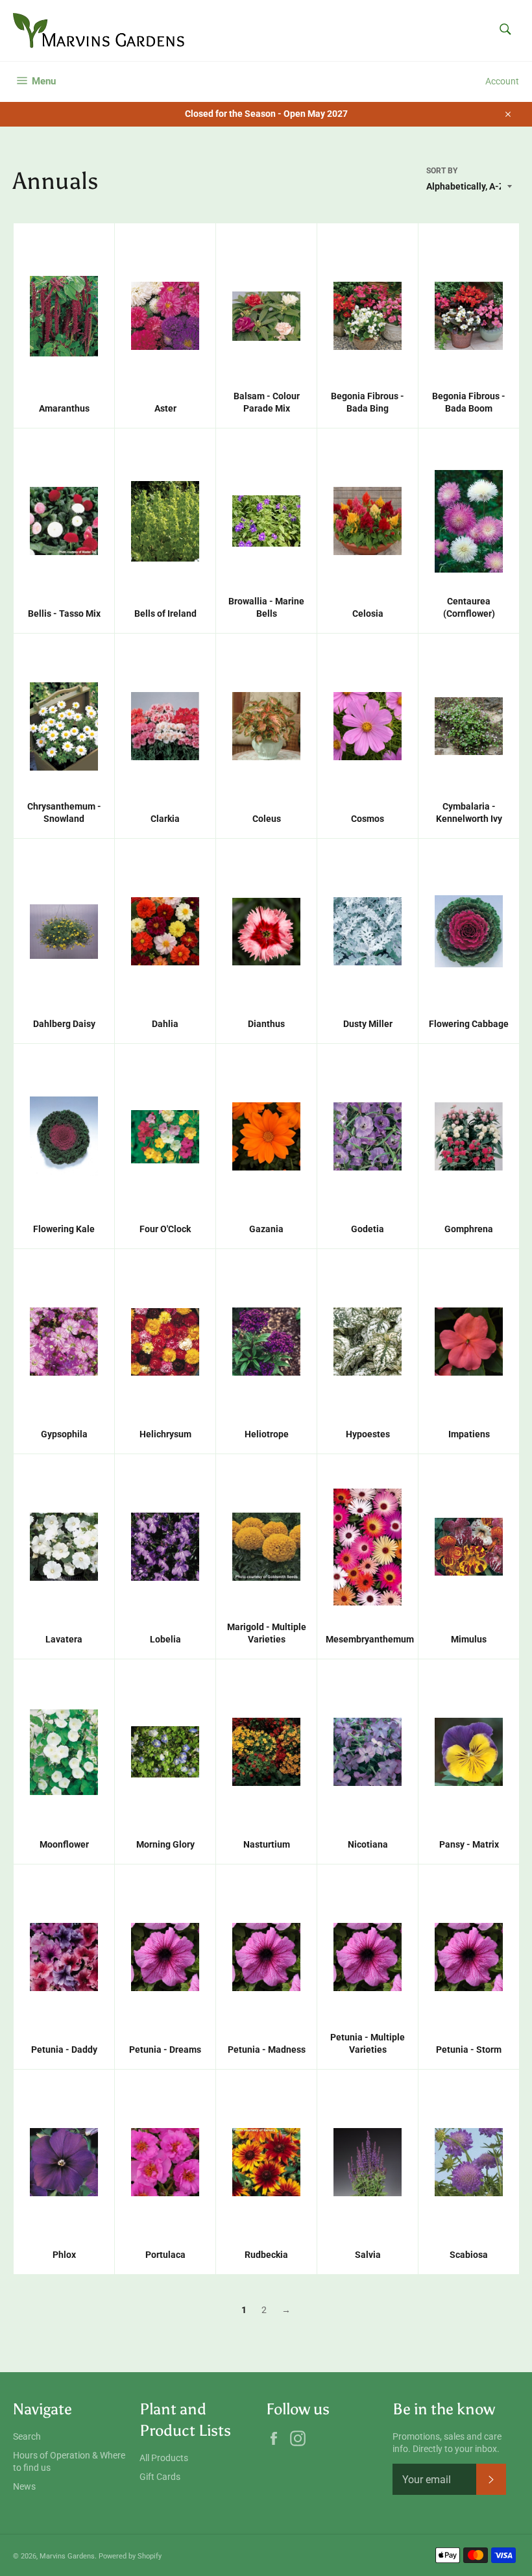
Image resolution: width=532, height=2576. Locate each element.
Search (27, 2436)
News (24, 2486)
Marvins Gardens (67, 2556)
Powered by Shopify (130, 2556)
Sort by (442, 171)
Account (502, 81)
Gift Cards (160, 2477)
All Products (164, 2458)
